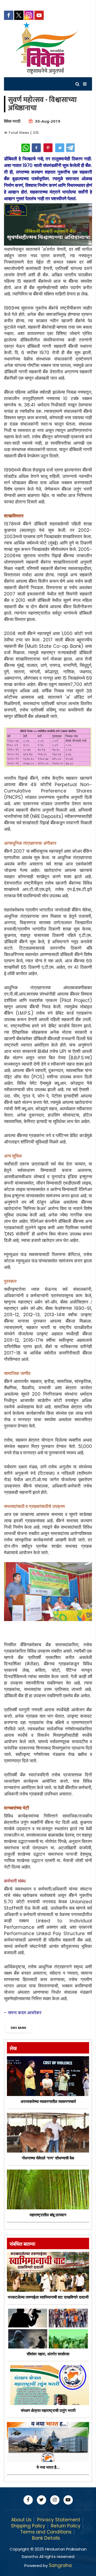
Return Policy (66, 2526)
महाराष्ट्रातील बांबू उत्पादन (48, 2215)
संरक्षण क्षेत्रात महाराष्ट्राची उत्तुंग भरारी (48, 2410)
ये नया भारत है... (48, 2467)
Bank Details (46, 2538)
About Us (21, 2520)
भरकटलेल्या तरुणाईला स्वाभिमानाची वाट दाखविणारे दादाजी (48, 2297)
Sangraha (60, 2565)
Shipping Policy (28, 2526)
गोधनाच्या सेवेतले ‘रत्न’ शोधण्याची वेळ (48, 2158)
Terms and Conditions (46, 2532)
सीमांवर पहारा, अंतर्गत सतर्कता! (48, 2354)
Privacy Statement (59, 2520)
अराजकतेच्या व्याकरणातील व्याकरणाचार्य (48, 2101)
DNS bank (18, 2028)
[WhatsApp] (26, 148)
